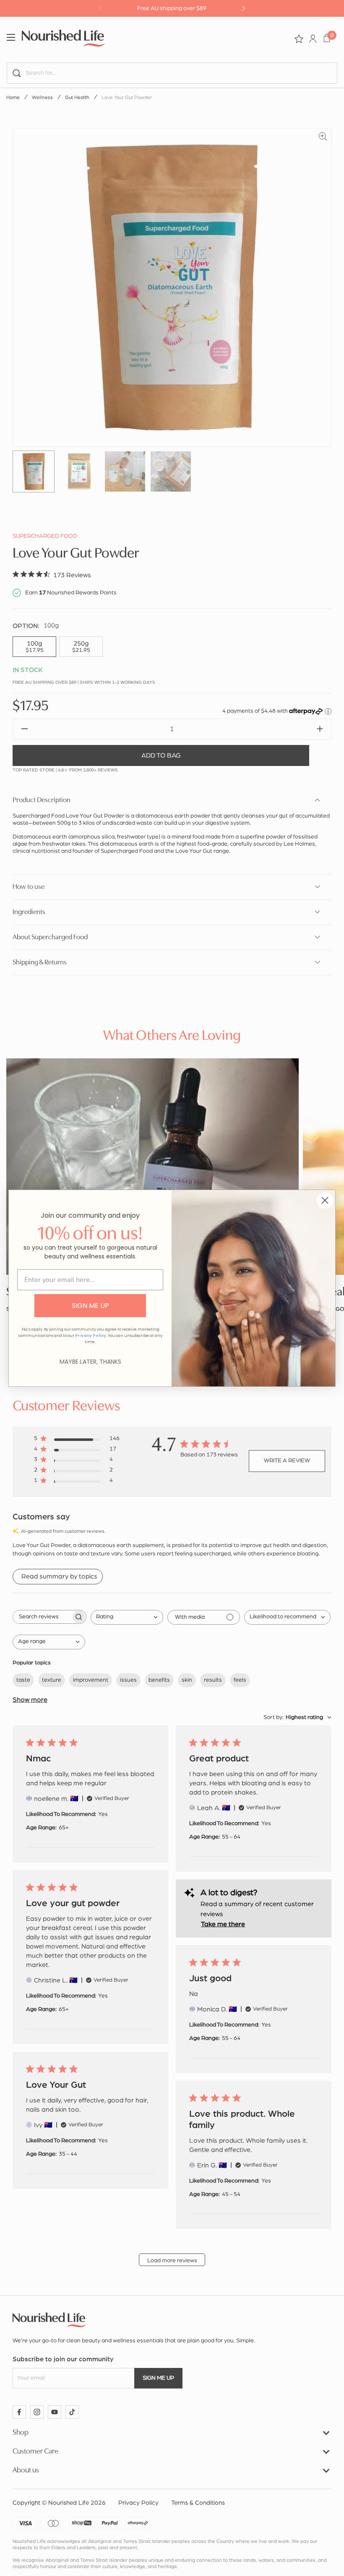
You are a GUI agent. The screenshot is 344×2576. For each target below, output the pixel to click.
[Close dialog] (325, 1200)
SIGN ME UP (90, 1306)
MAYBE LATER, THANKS (90, 1362)
